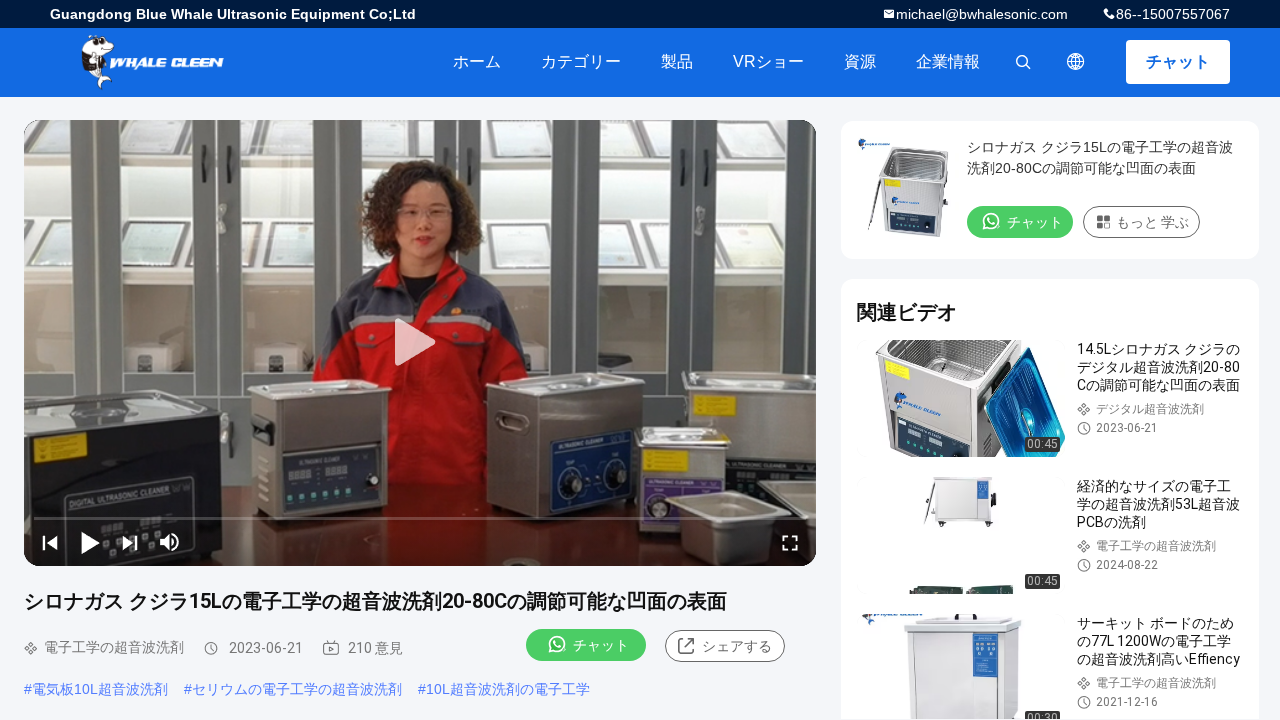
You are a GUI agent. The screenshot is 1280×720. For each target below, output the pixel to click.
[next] (130, 542)
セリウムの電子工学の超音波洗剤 (297, 689)
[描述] (1076, 62)
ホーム (477, 61)
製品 (677, 61)
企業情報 (948, 61)
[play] (420, 343)
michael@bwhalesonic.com (982, 14)
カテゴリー (581, 61)
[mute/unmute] (170, 542)
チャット (1178, 61)
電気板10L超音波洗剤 (100, 689)
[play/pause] (90, 542)
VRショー (768, 61)
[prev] (50, 542)
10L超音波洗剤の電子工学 (508, 689)
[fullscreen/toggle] (790, 542)
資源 (860, 61)
